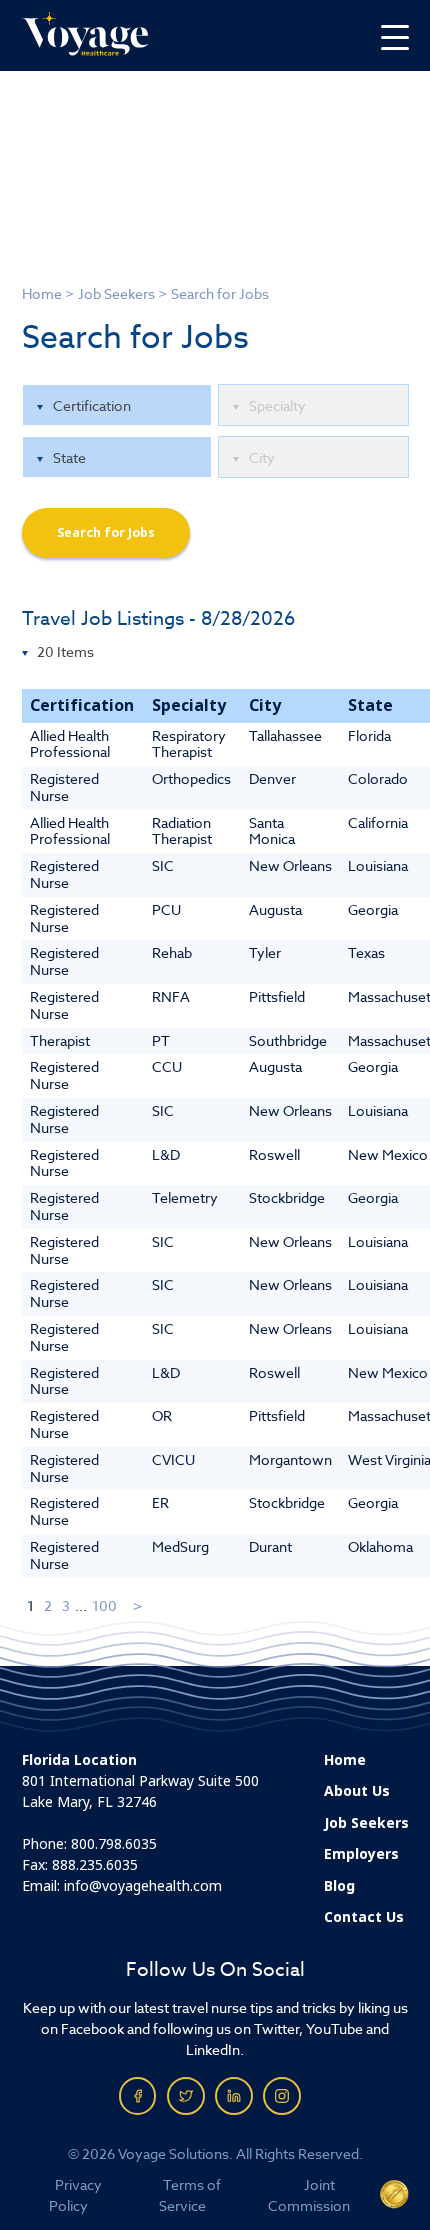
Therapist (60, 1040)
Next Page (138, 1605)
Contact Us (364, 1917)
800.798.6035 (114, 1844)
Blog (339, 1886)
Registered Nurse (64, 787)
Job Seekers (116, 293)
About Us (357, 1791)
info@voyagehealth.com (143, 1886)
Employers (361, 1854)
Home (42, 293)
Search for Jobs (106, 533)
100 (104, 1605)
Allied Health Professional (70, 744)
